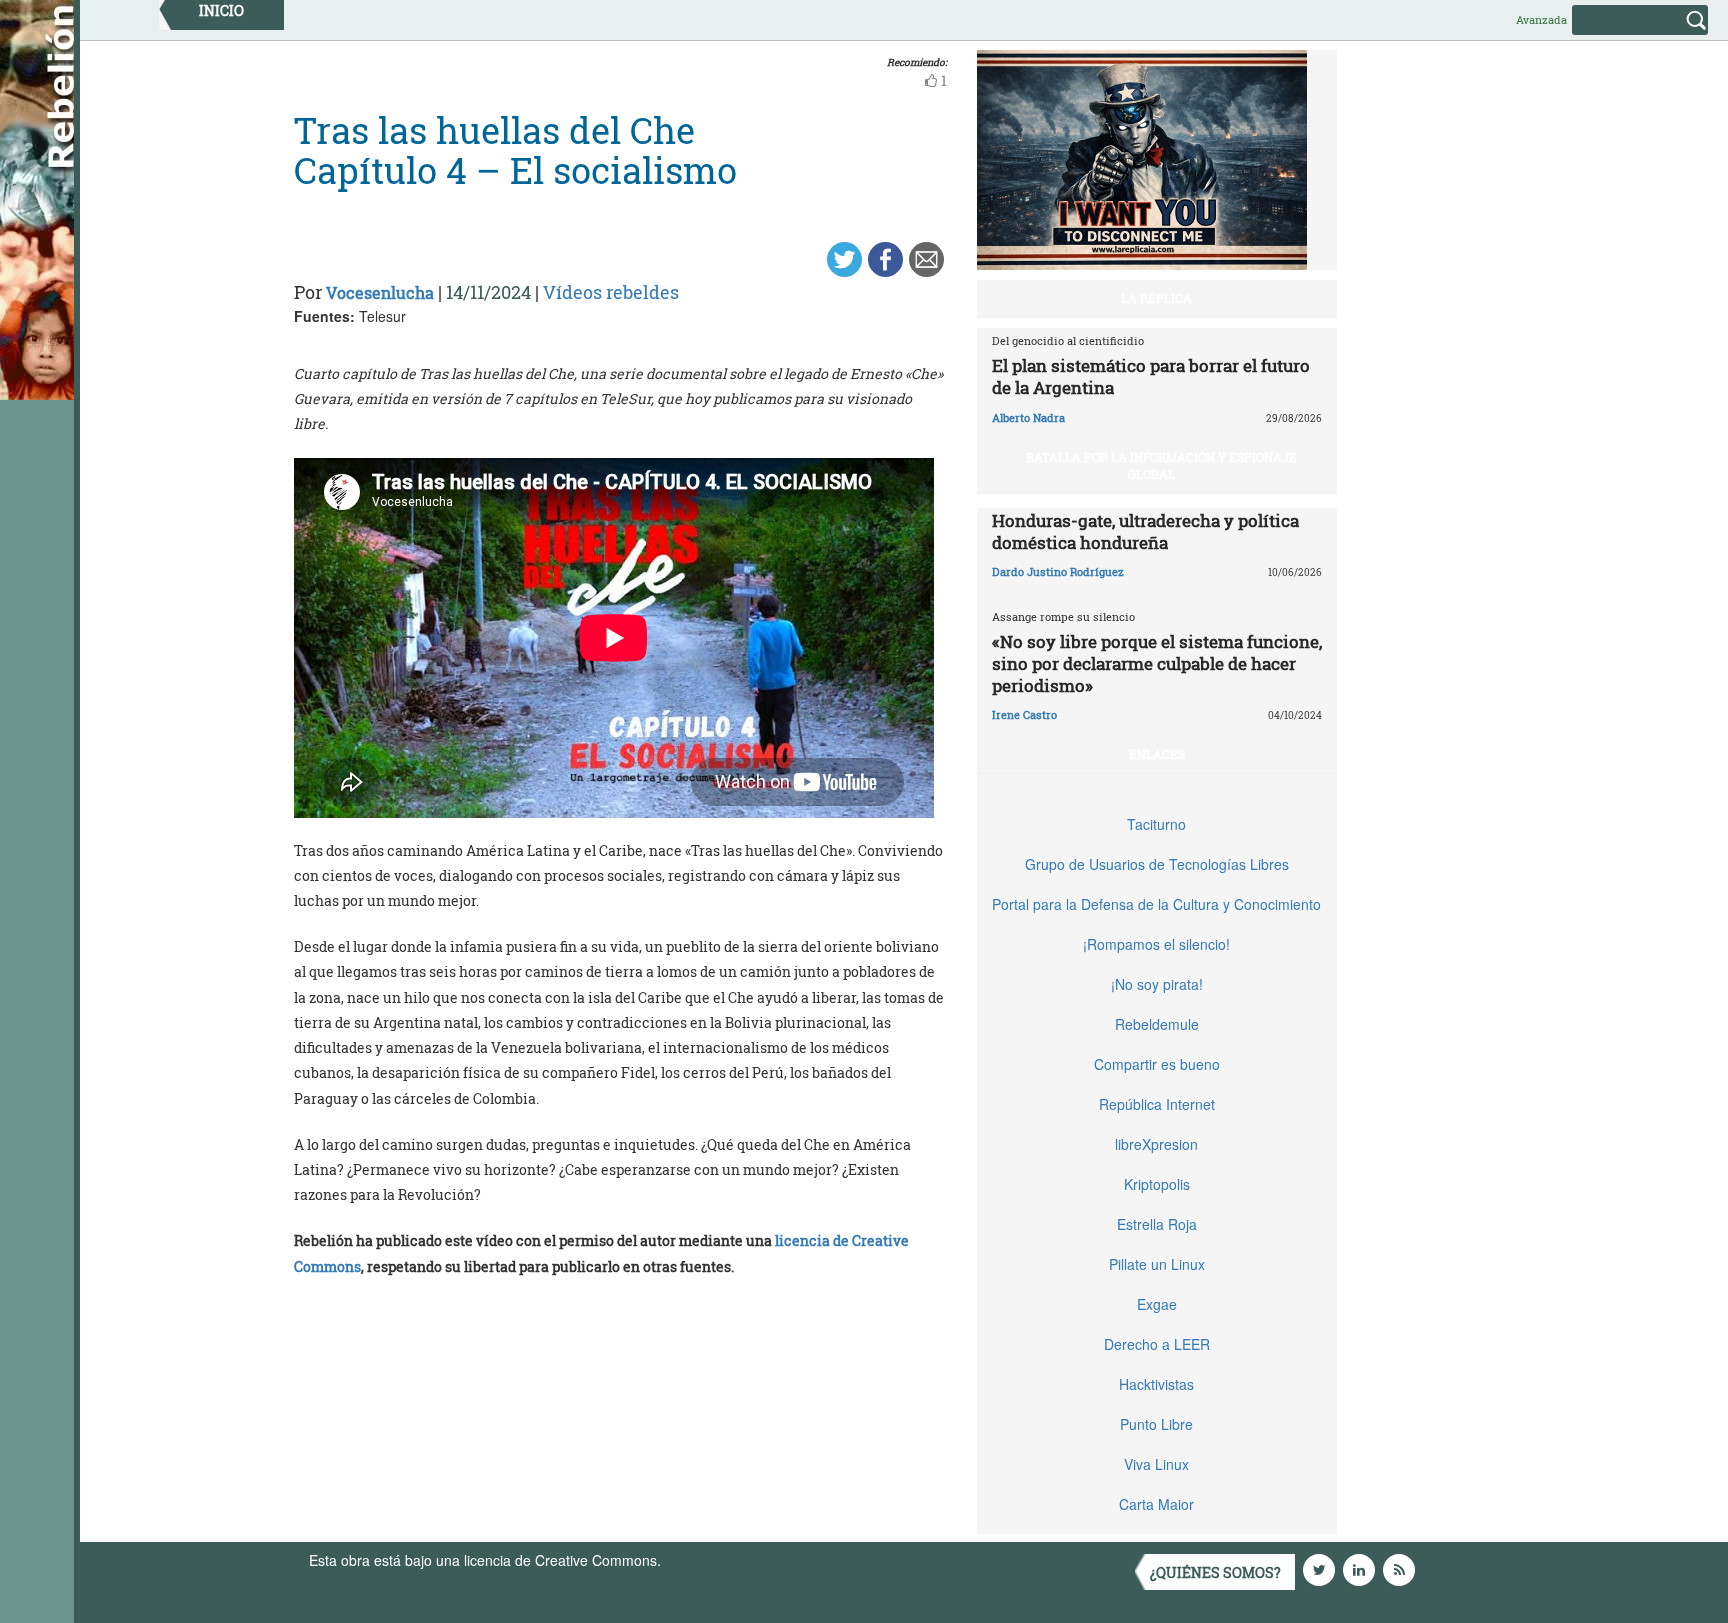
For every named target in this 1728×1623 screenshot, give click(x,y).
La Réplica (1156, 298)
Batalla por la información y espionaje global (1161, 465)
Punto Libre (1156, 1424)
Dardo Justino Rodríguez (1058, 571)
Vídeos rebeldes (611, 292)
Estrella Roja (1157, 1224)
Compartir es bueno (1157, 1064)
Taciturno (1156, 824)
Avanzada (1541, 19)
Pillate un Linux (1157, 1264)
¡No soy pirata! (1157, 984)
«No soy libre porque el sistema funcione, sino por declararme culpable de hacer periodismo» (1157, 663)
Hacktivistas (1156, 1384)
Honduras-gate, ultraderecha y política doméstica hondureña (1145, 531)
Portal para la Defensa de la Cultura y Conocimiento (1156, 904)
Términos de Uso (719, 1560)
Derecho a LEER (1157, 1344)
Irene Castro (1024, 714)
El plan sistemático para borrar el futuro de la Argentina (1151, 376)
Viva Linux (1156, 1464)
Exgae (1157, 1304)
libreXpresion (1156, 1144)
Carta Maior (1156, 1504)
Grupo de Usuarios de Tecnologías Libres (1157, 864)
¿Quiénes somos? (1215, 1572)
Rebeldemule (1157, 1024)
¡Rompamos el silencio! (1156, 944)
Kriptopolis (1157, 1184)
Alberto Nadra (1028, 417)
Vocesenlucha (380, 292)
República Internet (1157, 1104)
